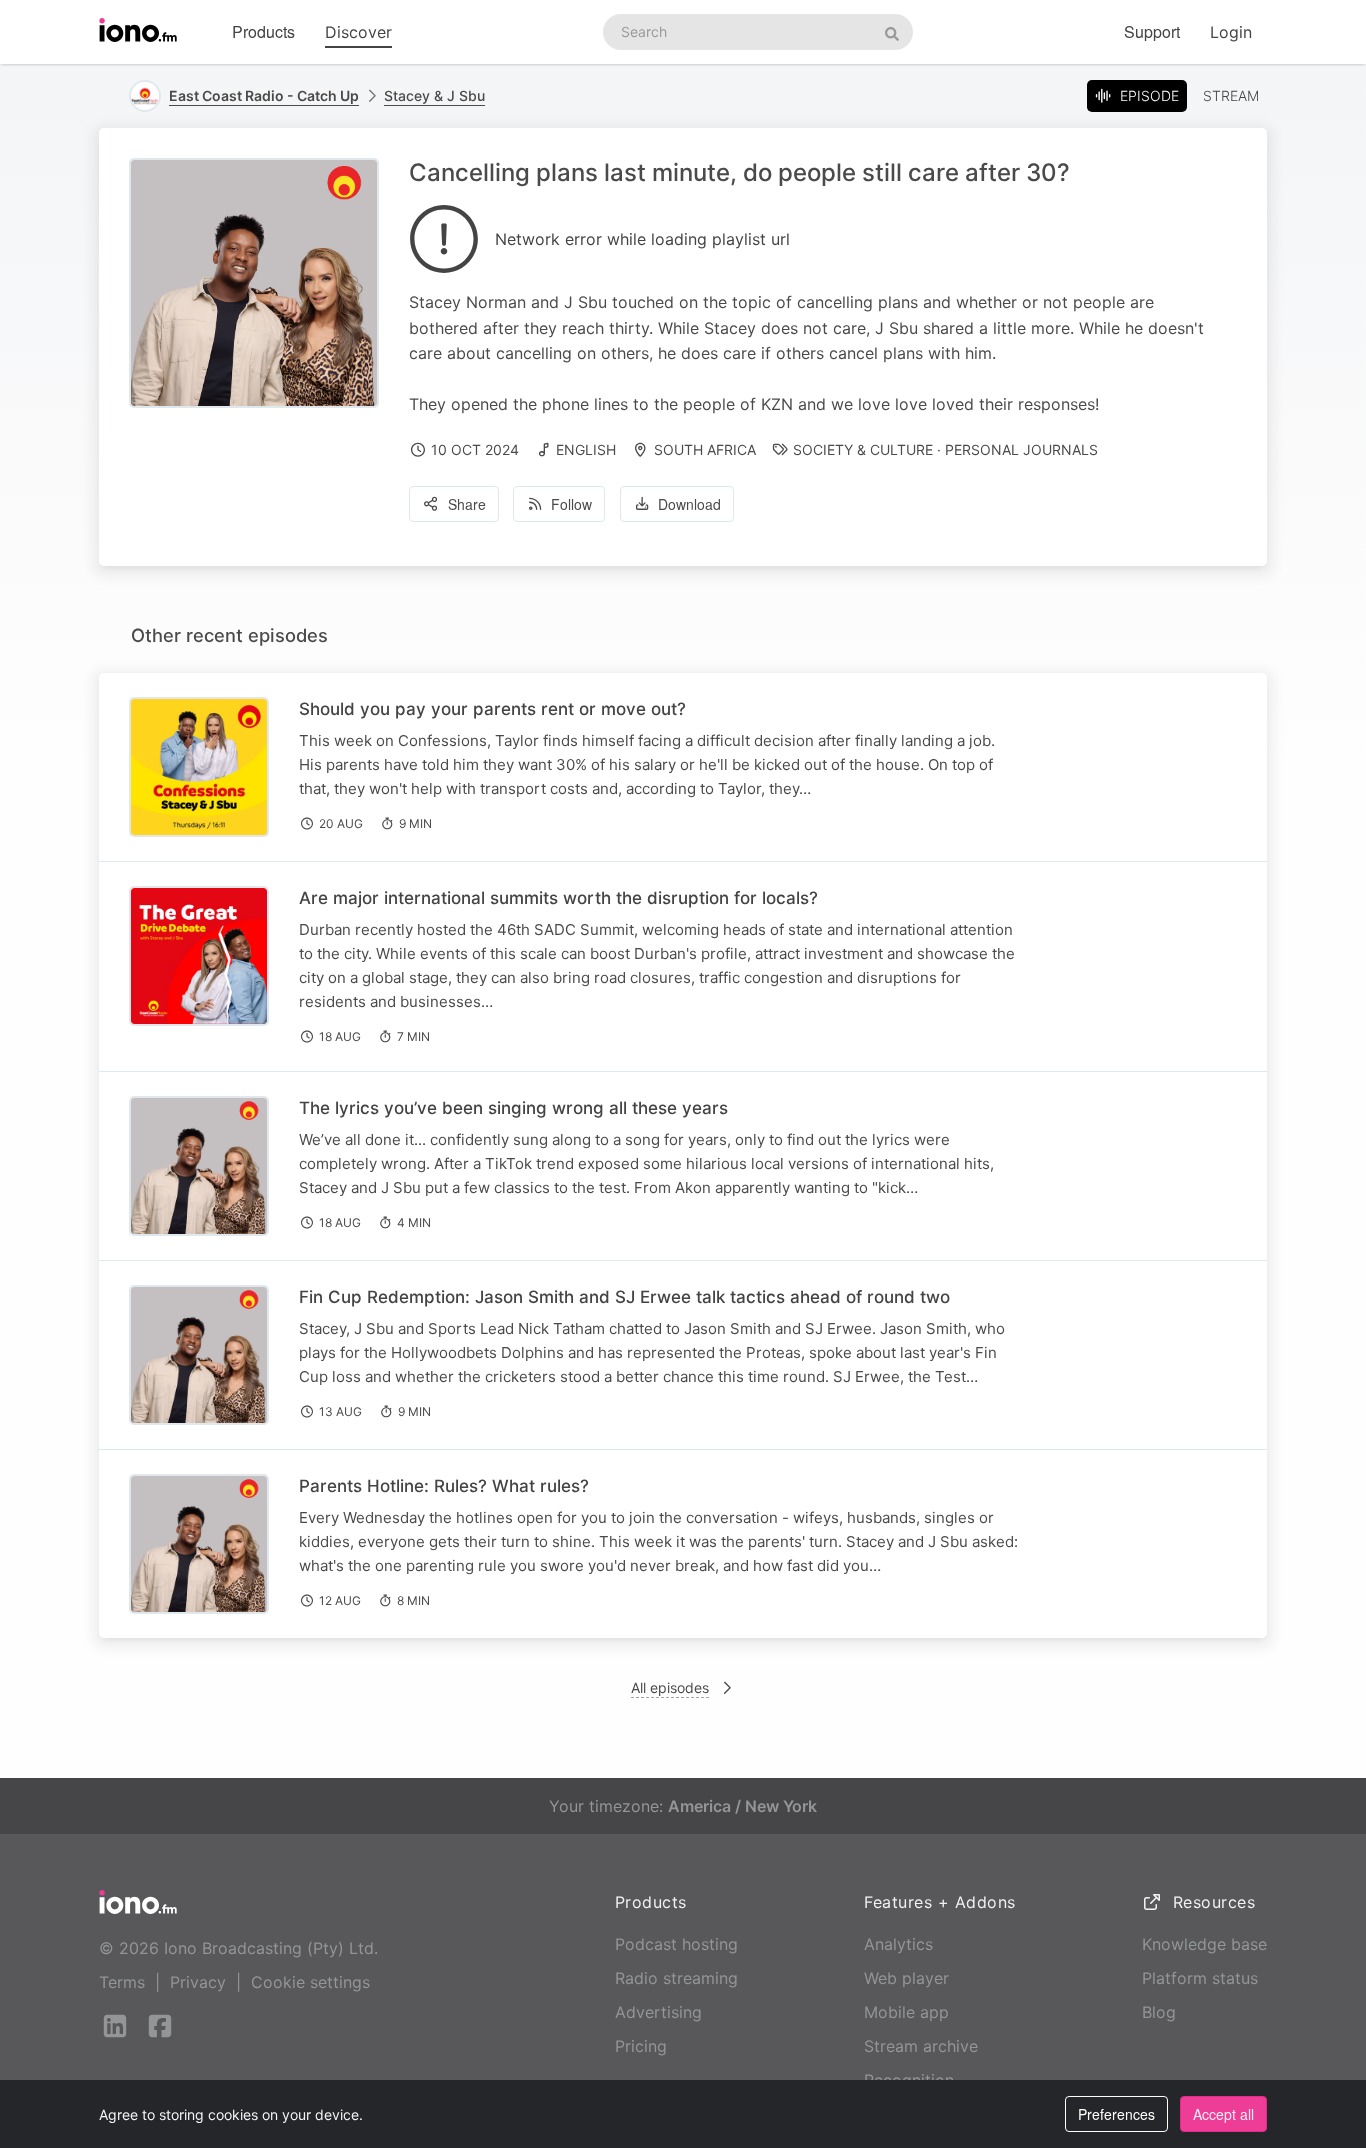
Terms (122, 1982)
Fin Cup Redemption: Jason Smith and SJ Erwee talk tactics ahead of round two (624, 1297)
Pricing (641, 2046)
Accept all (1223, 2114)
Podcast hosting (676, 1944)
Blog (1159, 2012)
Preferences (1116, 2114)
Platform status (1200, 1978)
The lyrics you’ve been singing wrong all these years (513, 1108)
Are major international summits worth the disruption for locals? (558, 898)
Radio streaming (676, 1978)
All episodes (670, 1687)
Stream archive (921, 2046)
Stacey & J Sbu (434, 95)
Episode (1149, 95)
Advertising (658, 2012)
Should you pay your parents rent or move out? (492, 709)
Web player (906, 1978)
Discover (358, 32)
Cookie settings (310, 1982)
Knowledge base (1204, 1944)
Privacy (198, 1982)
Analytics (898, 1944)
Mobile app (906, 2012)
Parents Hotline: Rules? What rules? (444, 1486)
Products (263, 31)
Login (1231, 32)
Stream (1231, 95)
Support (1152, 31)
